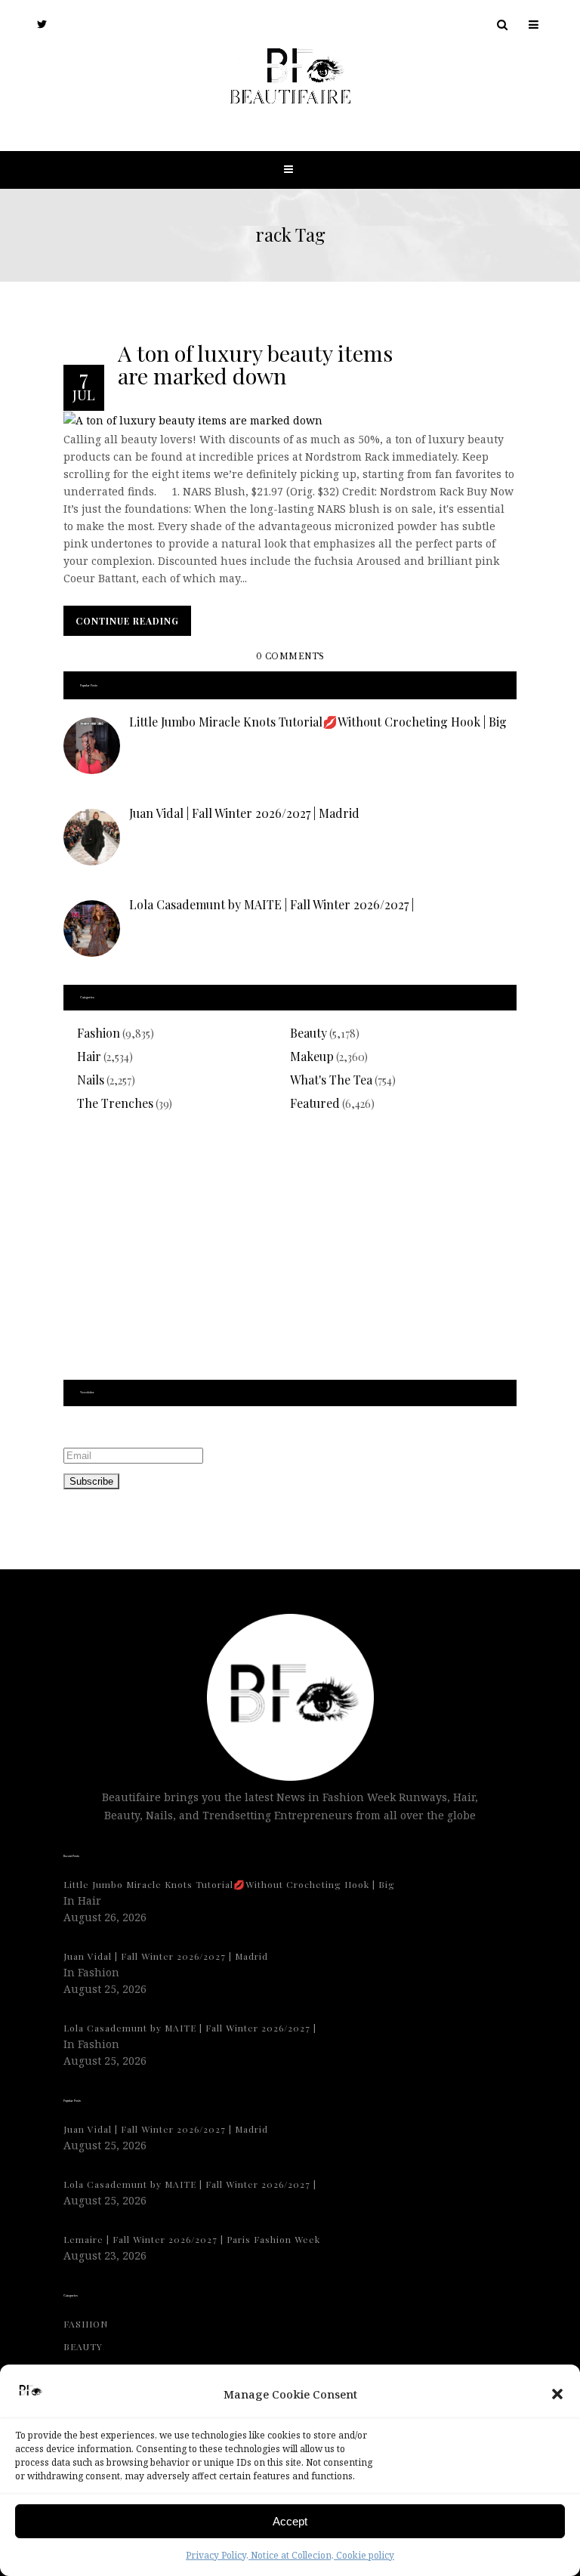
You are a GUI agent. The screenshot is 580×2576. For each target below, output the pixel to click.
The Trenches (115, 1103)
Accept (290, 2521)
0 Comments (290, 657)
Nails (91, 1080)
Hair (89, 1056)
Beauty (309, 1033)
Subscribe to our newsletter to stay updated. (180, 1429)
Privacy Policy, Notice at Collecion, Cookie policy (290, 2555)
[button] (557, 2394)
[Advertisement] (290, 1255)
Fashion (99, 1033)
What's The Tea (331, 1080)
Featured (315, 1103)
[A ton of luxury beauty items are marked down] (193, 420)
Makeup (312, 1056)
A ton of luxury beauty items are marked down (255, 363)
